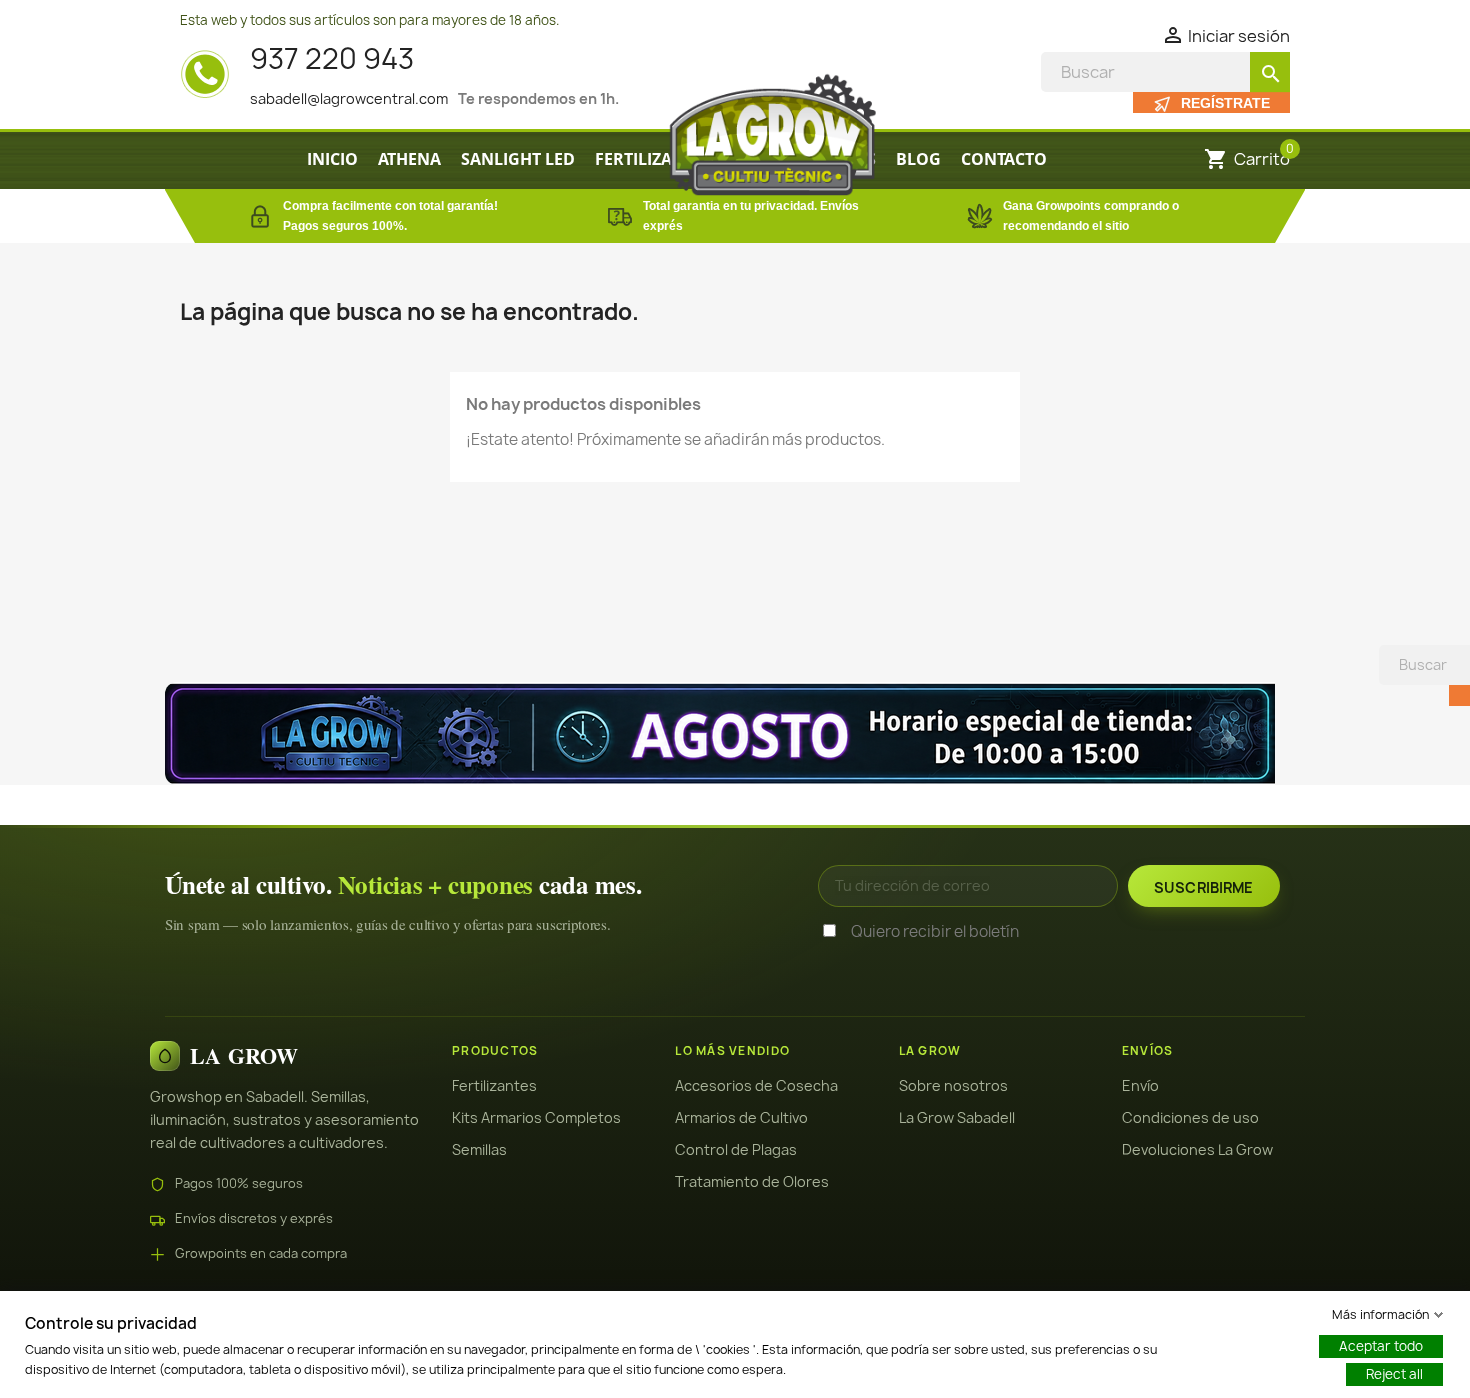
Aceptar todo (1381, 1346)
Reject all (1394, 1374)
